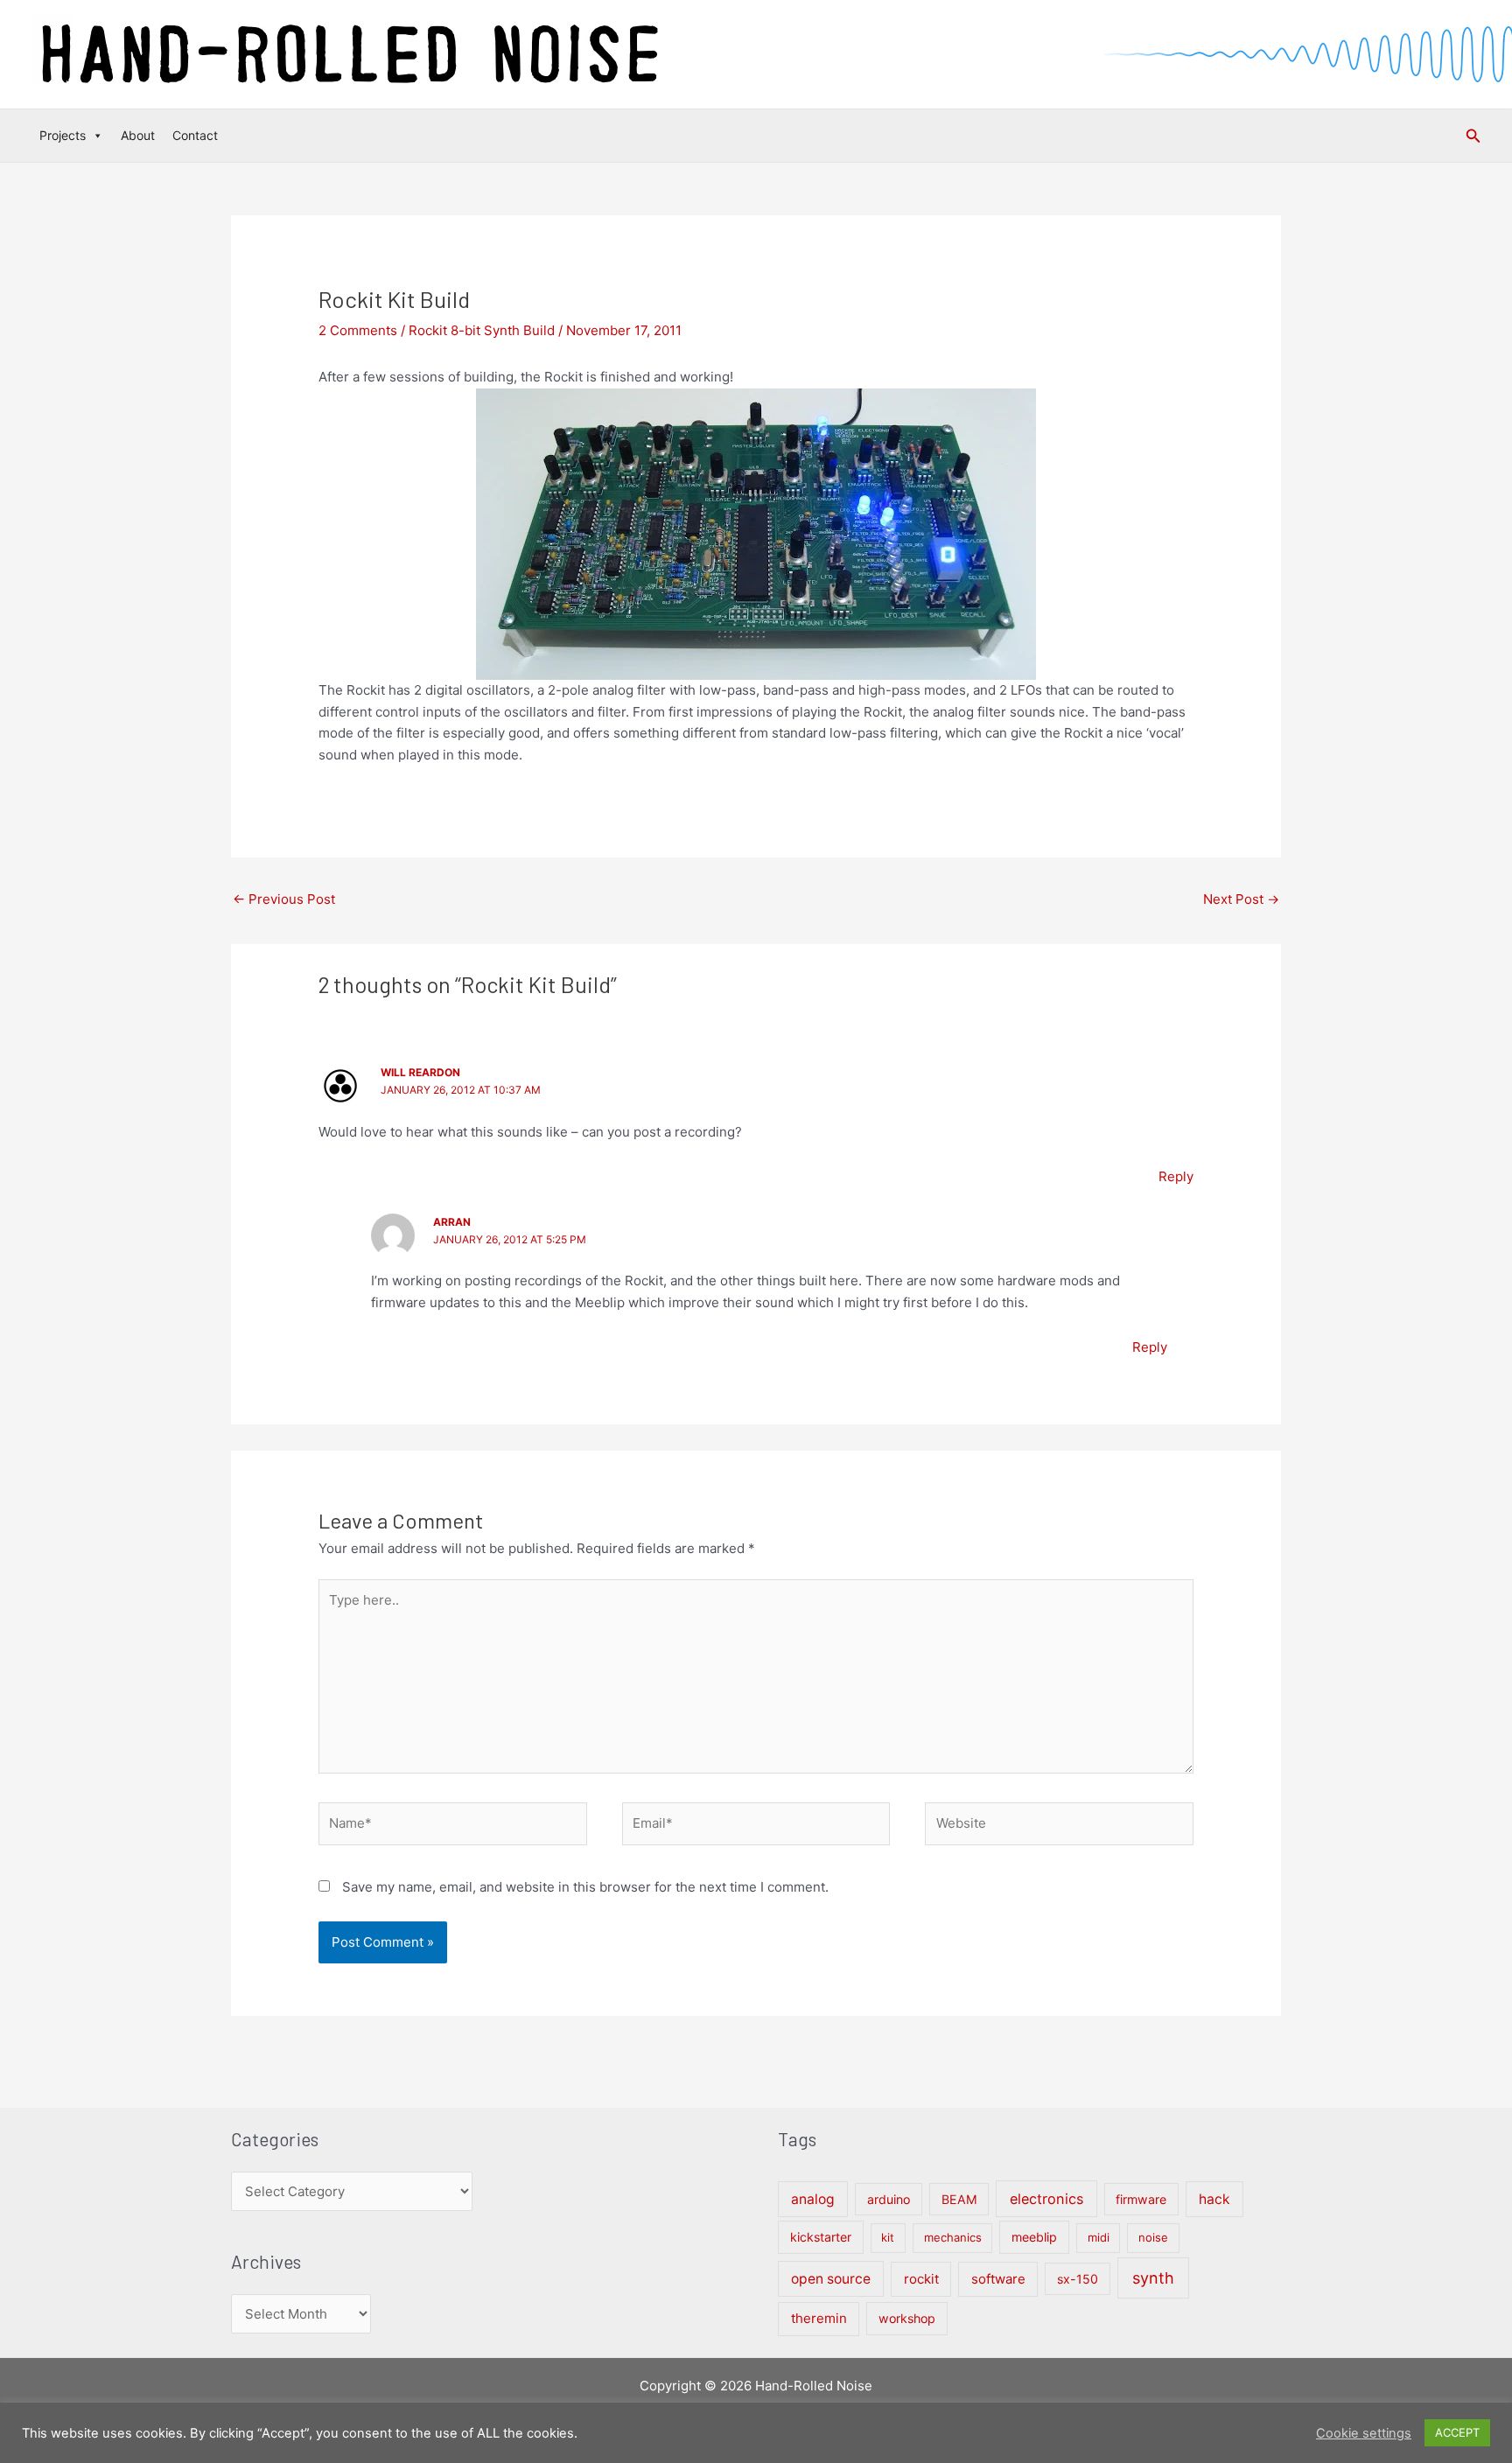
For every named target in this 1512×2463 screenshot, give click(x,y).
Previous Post (284, 899)
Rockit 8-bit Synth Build (482, 330)
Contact (195, 135)
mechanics (953, 2237)
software (998, 2279)
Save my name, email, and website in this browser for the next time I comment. (585, 1887)
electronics (1046, 2199)
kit (888, 2237)
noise (1153, 2237)
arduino (889, 2199)
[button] (1473, 136)
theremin (819, 2318)
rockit (921, 2279)
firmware (1141, 2199)
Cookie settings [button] (1364, 2433)
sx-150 (1078, 2279)
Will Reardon (420, 1072)
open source (831, 2279)
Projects (63, 135)
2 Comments (358, 330)
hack (1214, 2199)
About (138, 135)
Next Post (1241, 899)
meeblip (1034, 2237)
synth (1153, 2278)
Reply (1176, 1176)
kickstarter (821, 2237)
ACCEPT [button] (1457, 2432)
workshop (907, 2318)
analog (813, 2199)
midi (1099, 2237)
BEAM (959, 2199)
